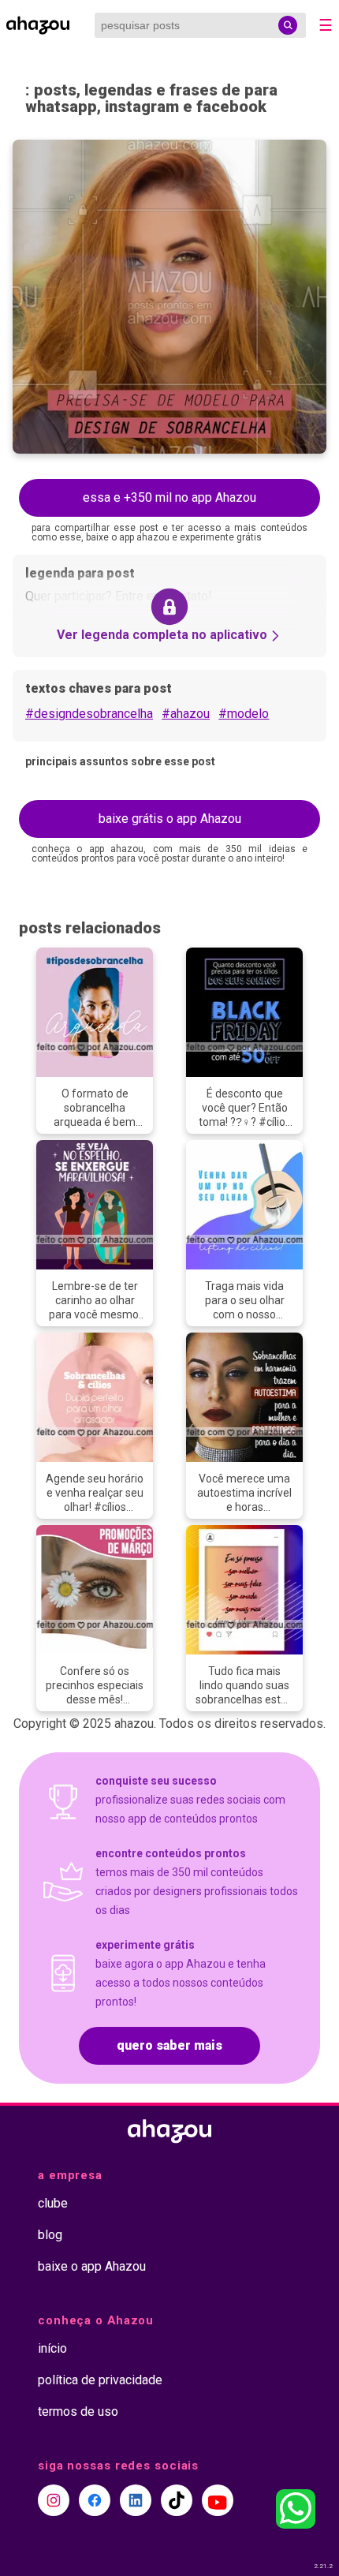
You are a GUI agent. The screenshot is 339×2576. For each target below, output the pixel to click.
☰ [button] (326, 25)
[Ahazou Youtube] (218, 2500)
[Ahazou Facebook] (95, 2500)
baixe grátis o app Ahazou (170, 819)
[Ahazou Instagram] (54, 2500)
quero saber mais (169, 2045)
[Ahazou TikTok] (177, 2500)
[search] (288, 25)
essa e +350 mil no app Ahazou (169, 497)
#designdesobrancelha (89, 714)
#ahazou (186, 714)
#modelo (244, 714)
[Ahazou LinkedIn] (136, 2500)
